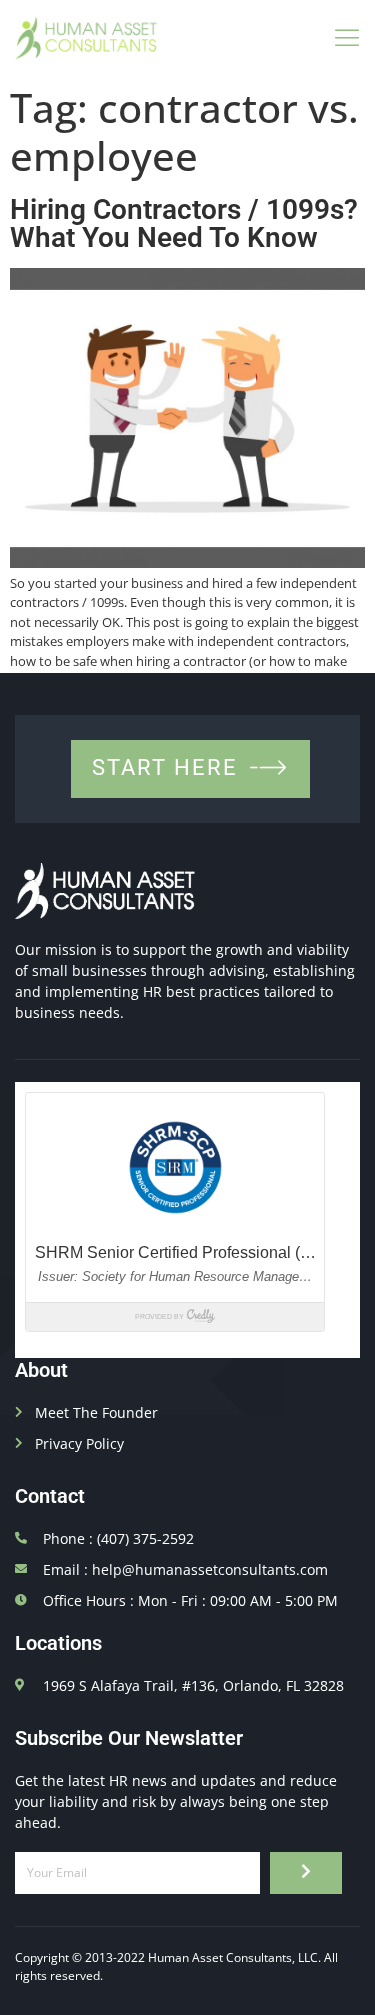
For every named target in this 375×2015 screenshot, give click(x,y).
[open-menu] (341, 37)
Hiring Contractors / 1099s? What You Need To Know (184, 223)
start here (165, 767)
